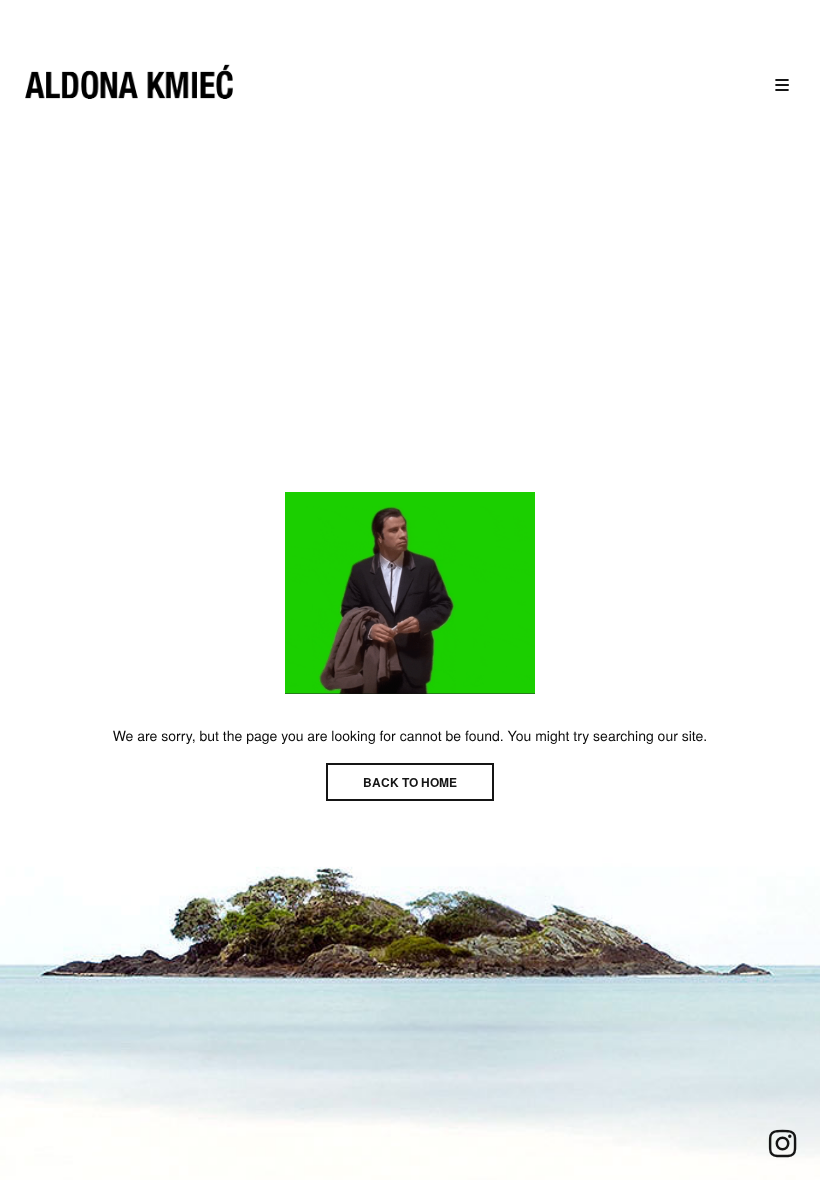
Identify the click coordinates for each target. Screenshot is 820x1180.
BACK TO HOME (410, 782)
